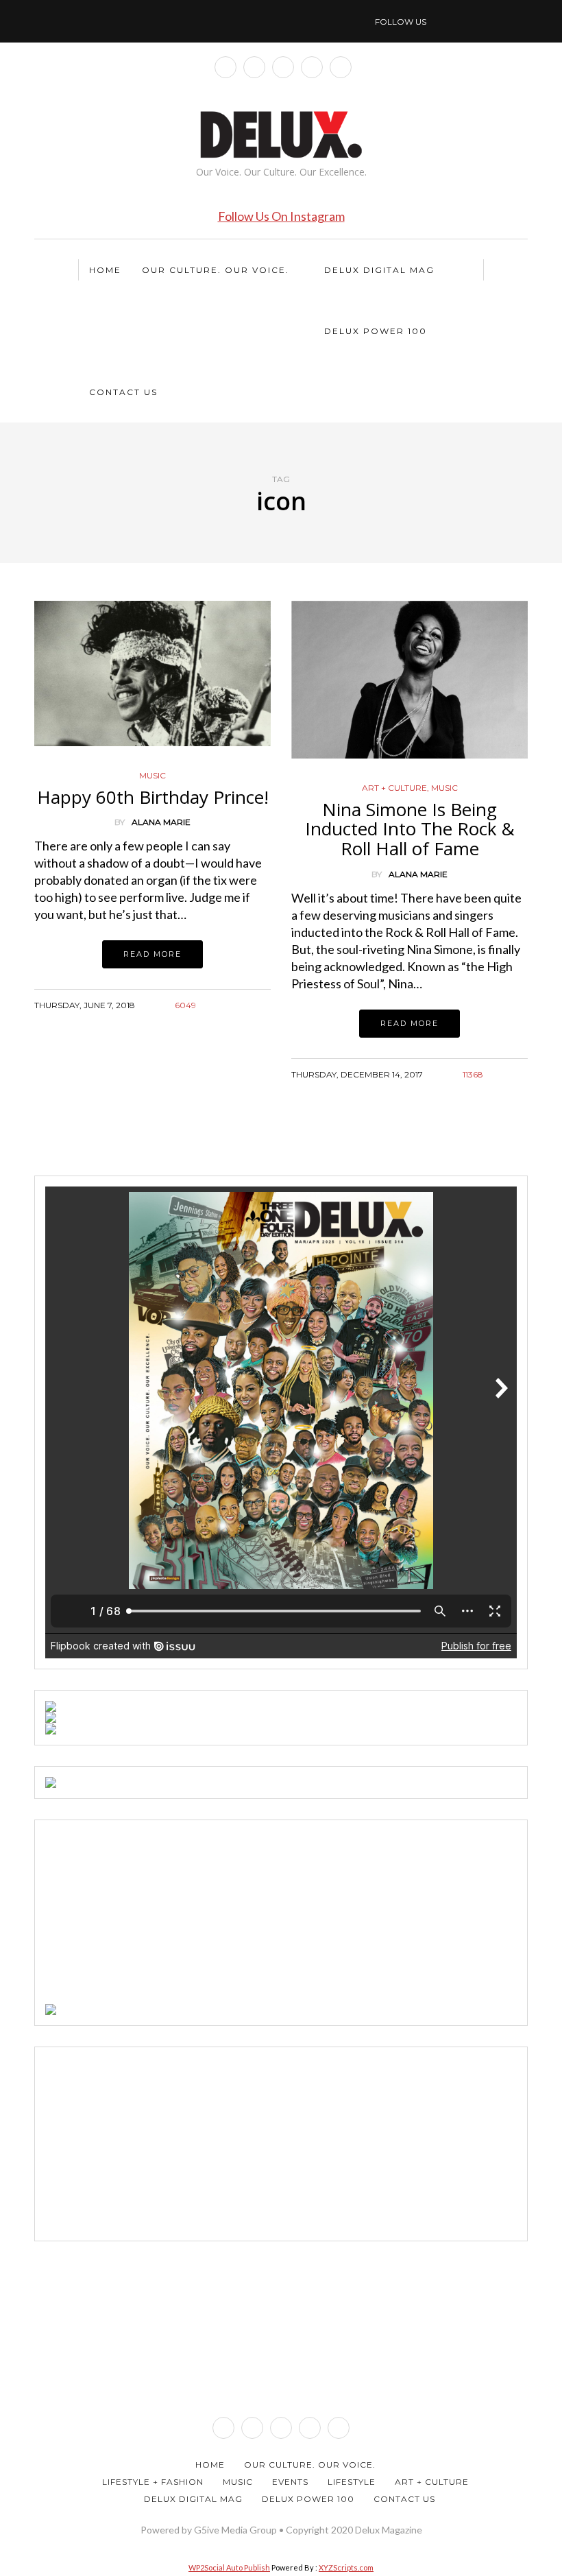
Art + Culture (394, 788)
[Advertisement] (148, 1916)
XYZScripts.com (346, 2567)
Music (152, 776)
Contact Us (123, 392)
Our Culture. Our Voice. (216, 270)
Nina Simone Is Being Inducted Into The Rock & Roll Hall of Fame (410, 829)
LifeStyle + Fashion (153, 2482)
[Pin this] (262, 1022)
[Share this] (211, 1022)
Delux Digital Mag (379, 270)
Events (290, 2482)
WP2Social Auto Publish (229, 2567)
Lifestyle (352, 2482)
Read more (152, 954)
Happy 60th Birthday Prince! (153, 797)
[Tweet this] (228, 1022)
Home (105, 270)
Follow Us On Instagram (281, 216)
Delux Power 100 (376, 331)
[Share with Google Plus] (245, 1022)
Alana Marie (161, 822)
